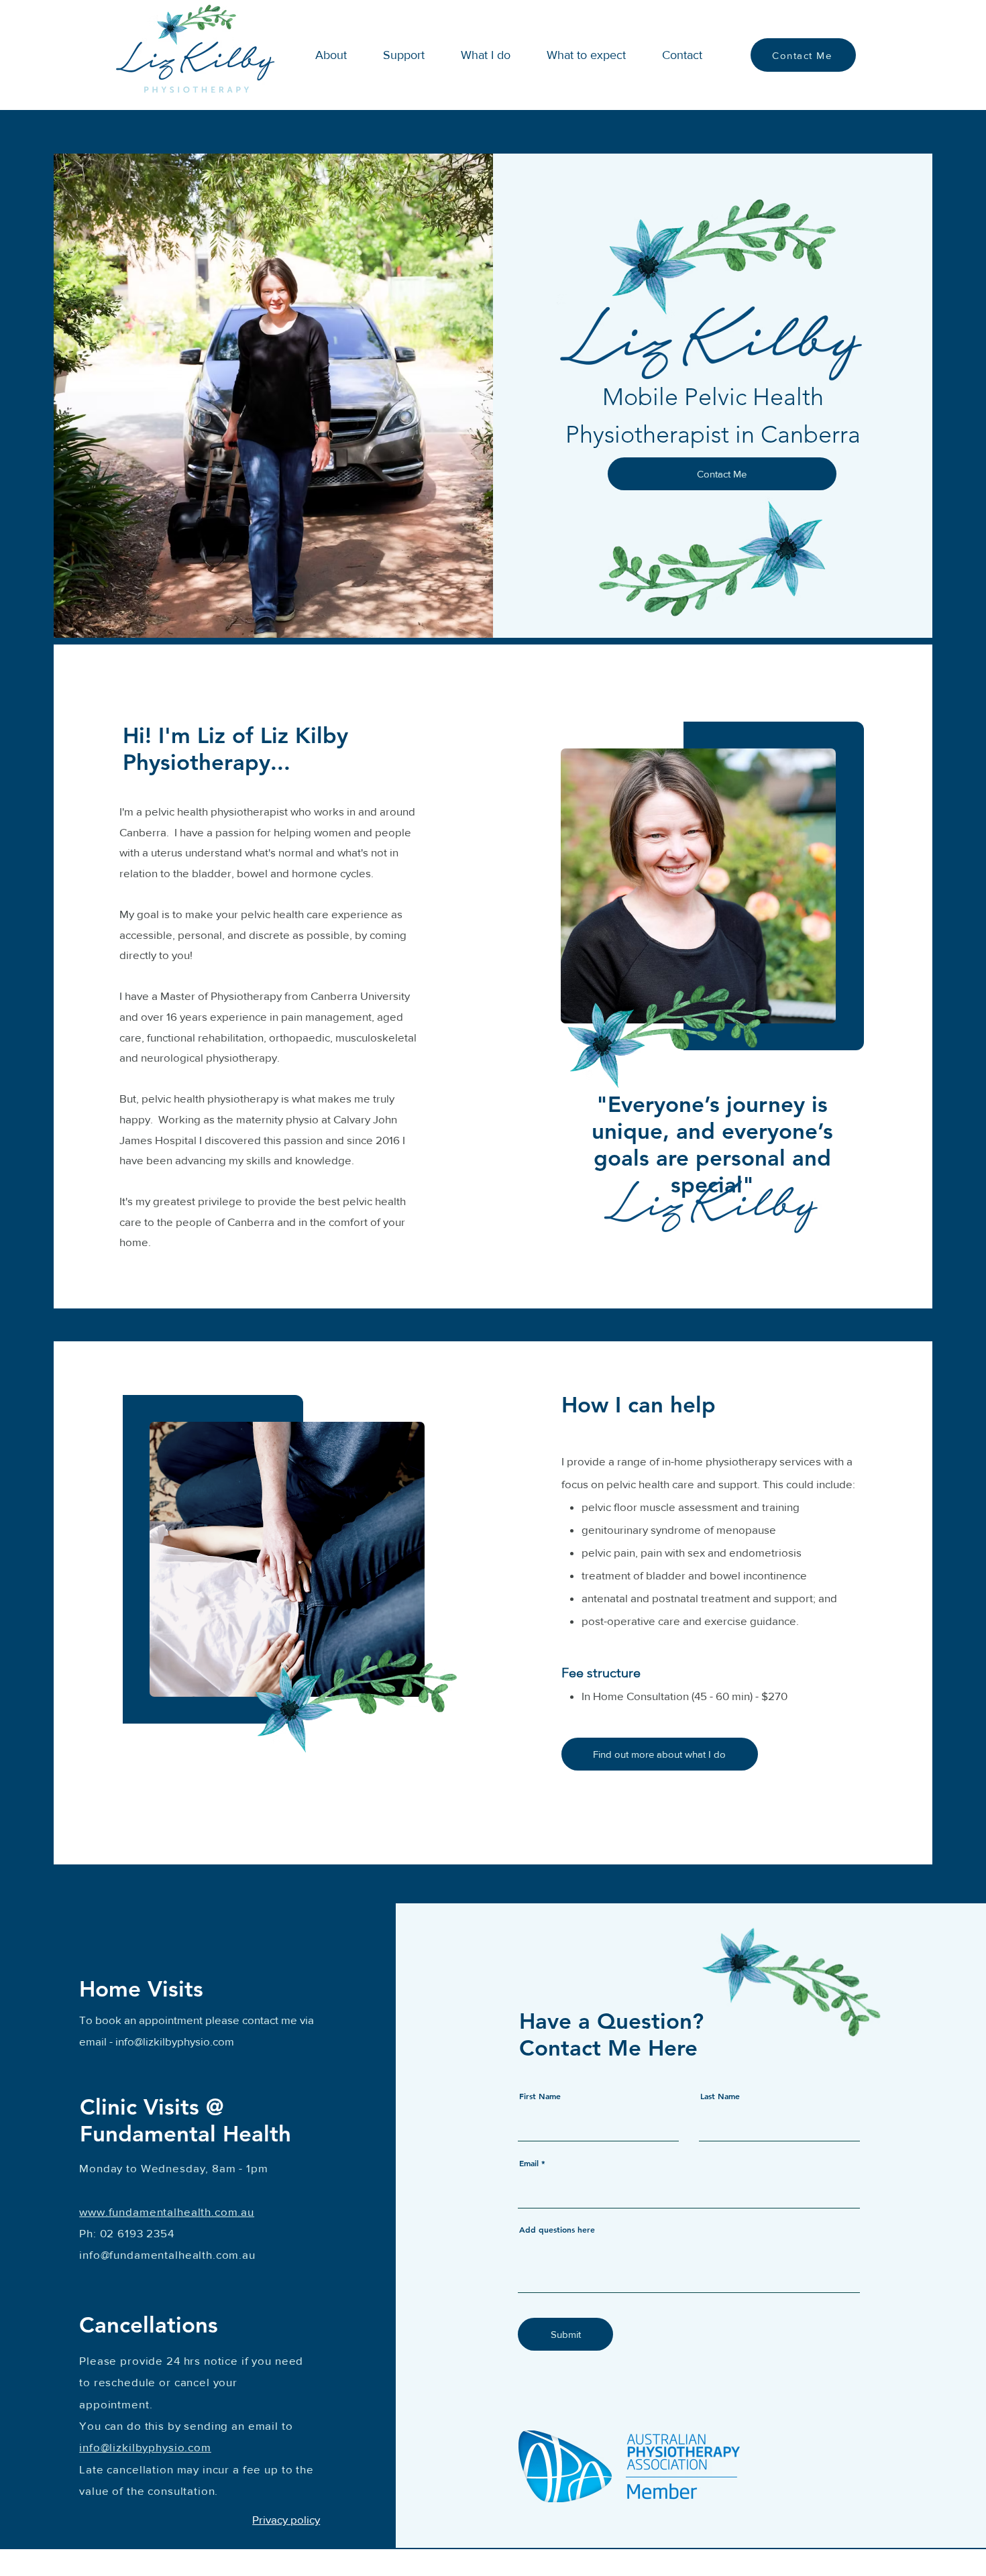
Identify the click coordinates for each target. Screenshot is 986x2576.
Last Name (720, 2096)
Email (529, 2163)
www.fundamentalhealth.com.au (167, 2211)
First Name (540, 2096)
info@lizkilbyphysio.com (175, 2041)
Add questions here (557, 2229)
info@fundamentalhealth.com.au (167, 2254)
